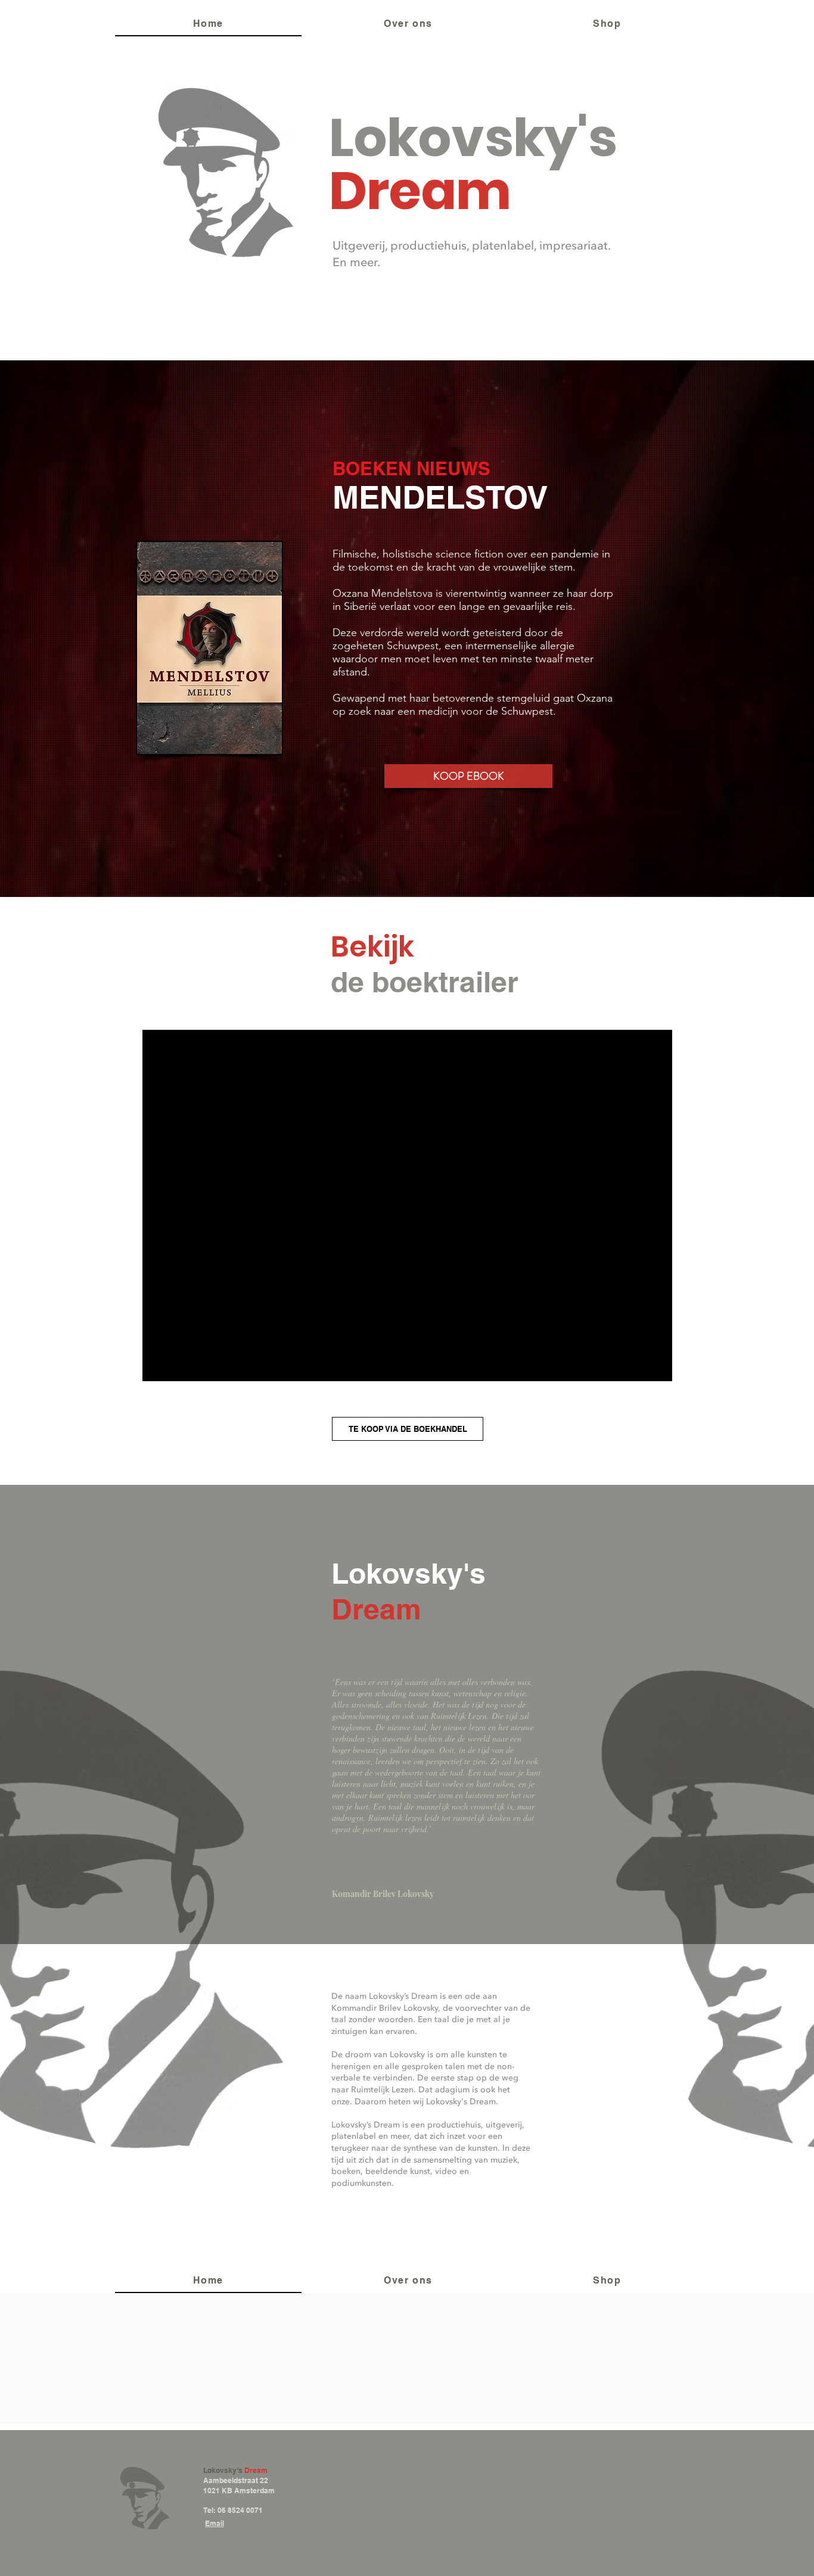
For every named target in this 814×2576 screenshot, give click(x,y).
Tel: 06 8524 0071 (233, 2510)
